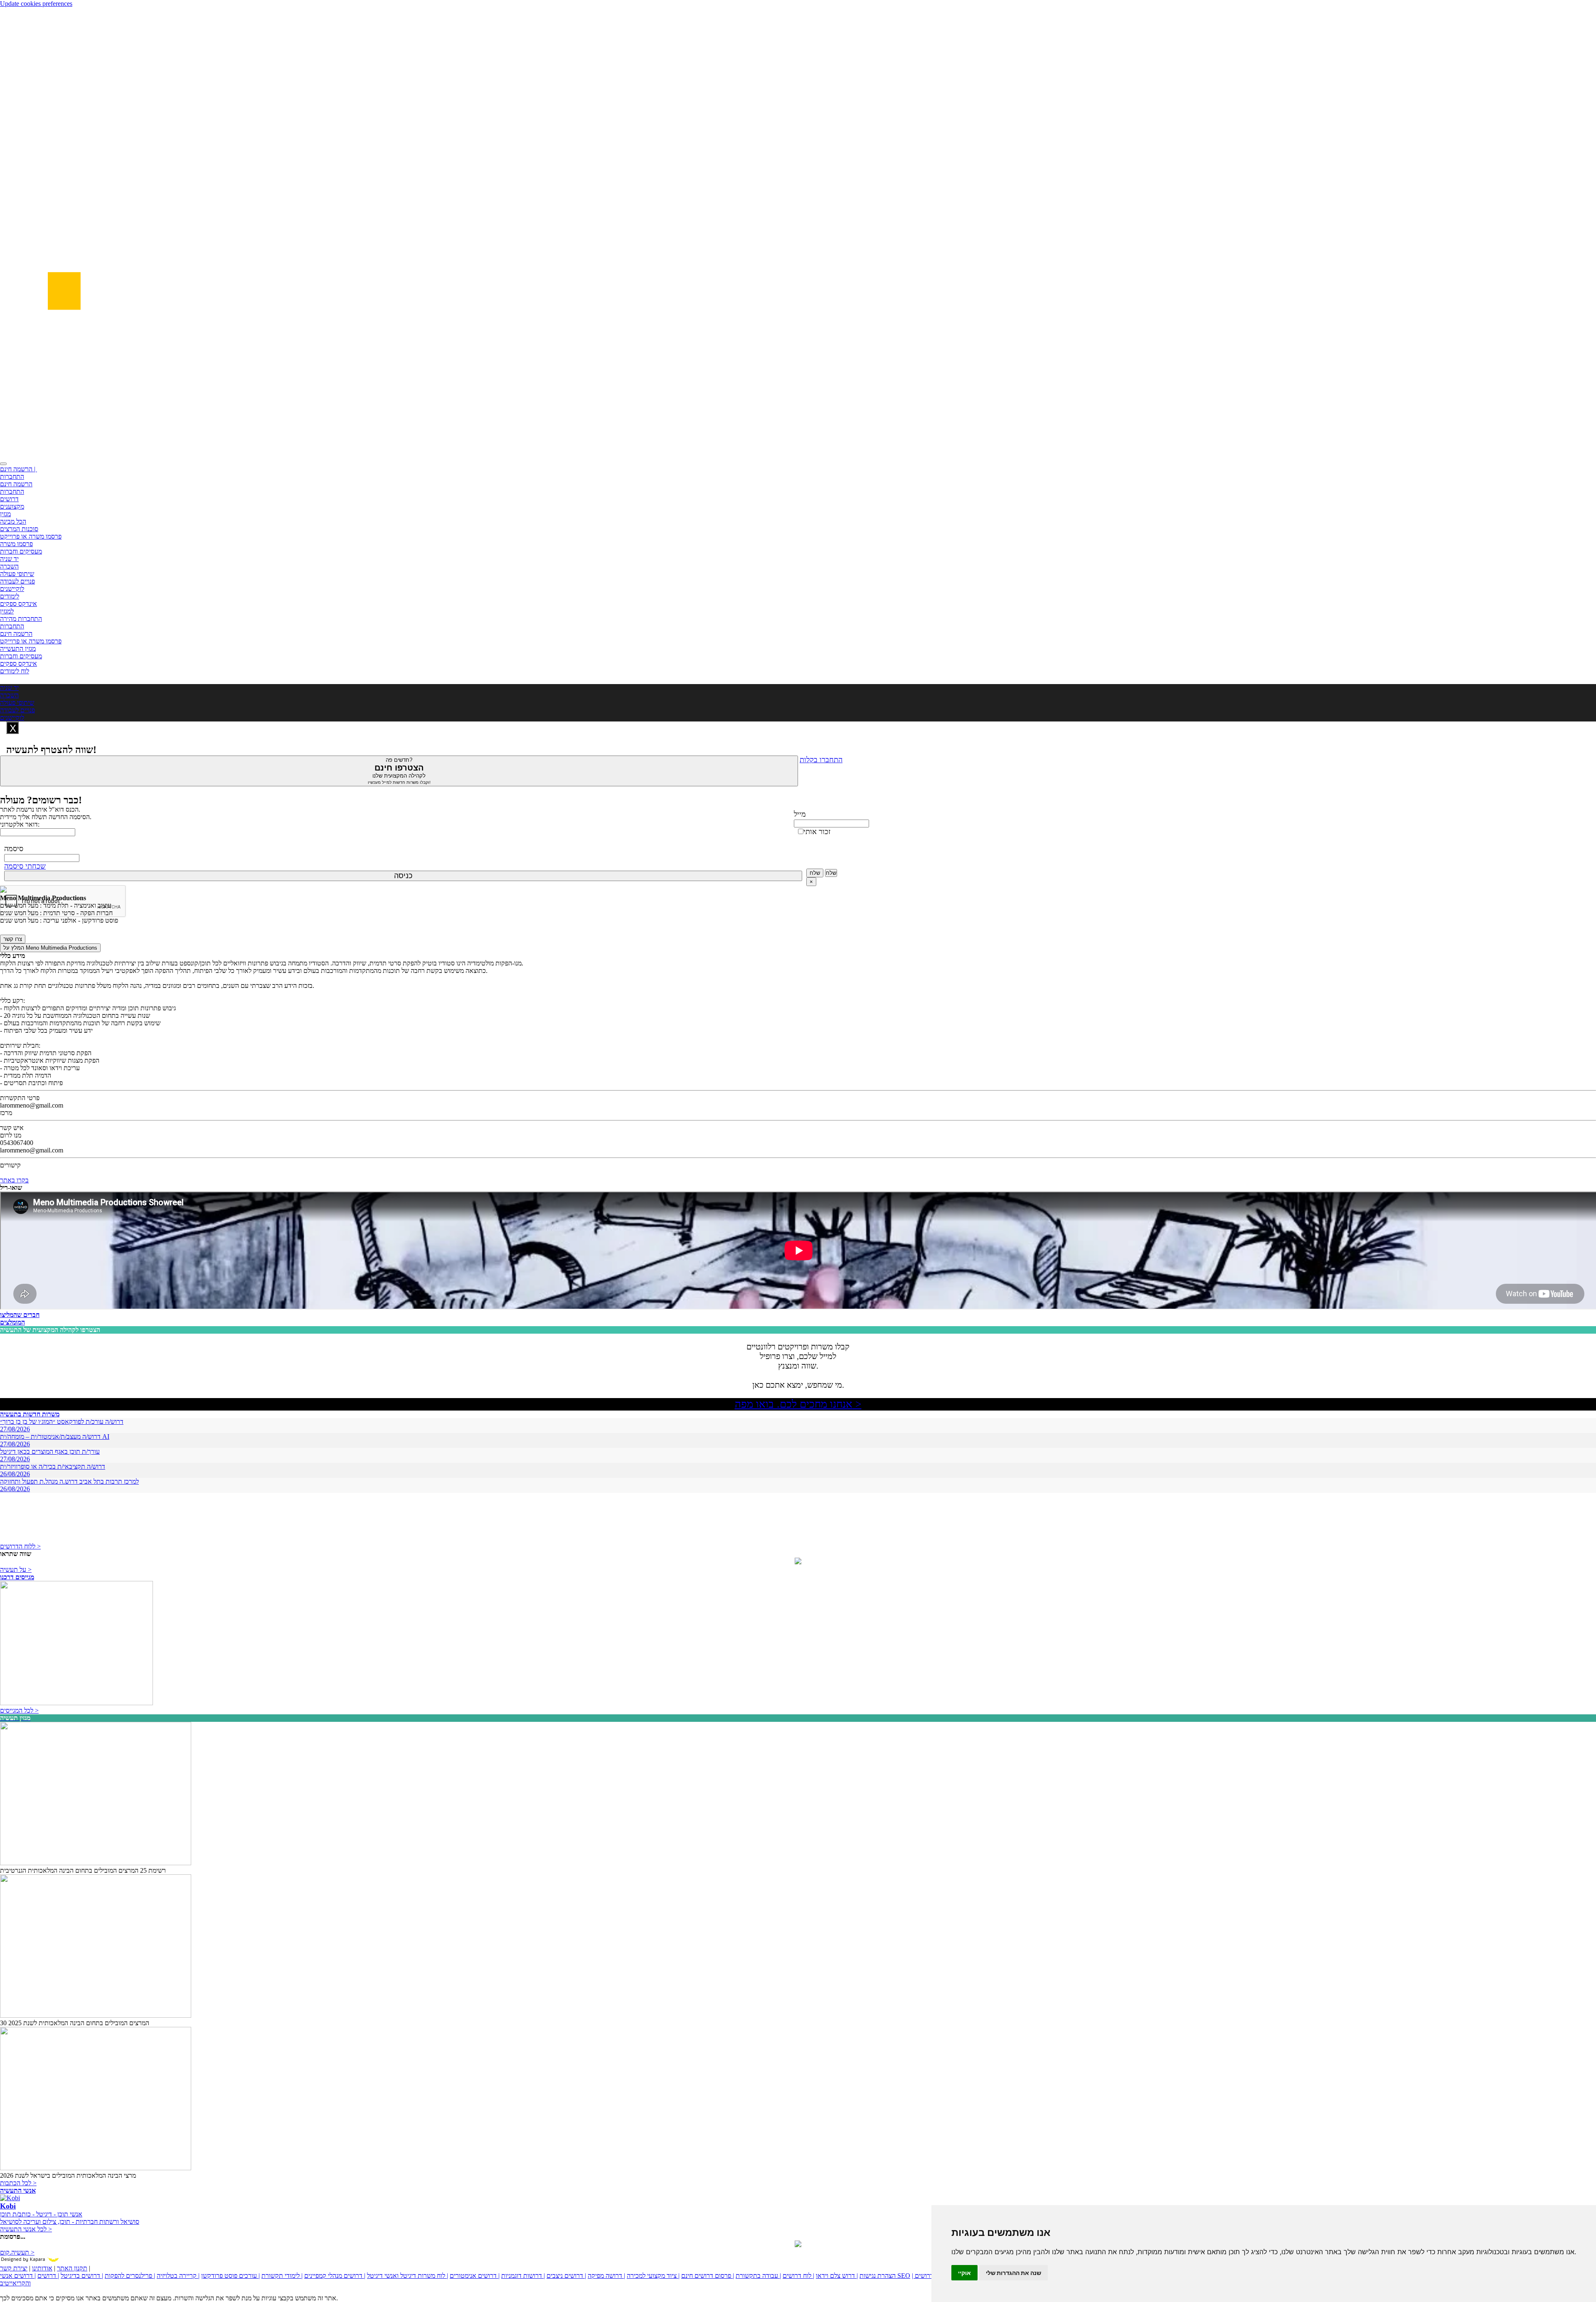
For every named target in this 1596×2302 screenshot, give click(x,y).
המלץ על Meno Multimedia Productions (50, 948)
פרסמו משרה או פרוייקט (31, 536)
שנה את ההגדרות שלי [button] (1014, 2273)
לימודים (10, 596)
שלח (815, 873)
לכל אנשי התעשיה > (26, 2229)
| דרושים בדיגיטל (82, 2276)
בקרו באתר (14, 1180)
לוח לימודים (15, 671)
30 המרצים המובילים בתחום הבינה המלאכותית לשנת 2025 (75, 2023)
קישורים (10, 1165)
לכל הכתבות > (18, 2183)
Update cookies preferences (36, 4)
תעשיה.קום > (17, 2252)
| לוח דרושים (798, 2276)
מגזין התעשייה (18, 649)
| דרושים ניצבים (566, 2276)
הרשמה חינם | (18, 469)
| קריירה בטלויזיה (178, 2276)
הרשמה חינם (16, 484)
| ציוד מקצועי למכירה (653, 2276)
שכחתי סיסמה (25, 866)
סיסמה (14, 849)
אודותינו (42, 2268)
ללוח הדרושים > (20, 1546)
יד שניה (9, 559)
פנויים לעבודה (17, 581)
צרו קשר (13, 939)
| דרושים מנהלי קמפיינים (335, 2276)
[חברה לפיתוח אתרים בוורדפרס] (798, 2245)
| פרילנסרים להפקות (130, 2276)
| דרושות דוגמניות (523, 2276)
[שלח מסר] (798, 1562)
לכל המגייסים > (19, 1710)
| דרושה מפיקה (606, 2276)
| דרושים (48, 2276)
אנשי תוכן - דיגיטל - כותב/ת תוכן (41, 2214)
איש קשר (12, 1128)
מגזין (5, 514)
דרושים (9, 499)
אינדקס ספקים (18, 604)
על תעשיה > (16, 1570)
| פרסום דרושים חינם (708, 2276)
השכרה (9, 566)
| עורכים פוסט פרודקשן (230, 2276)
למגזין (7, 611)
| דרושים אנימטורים (475, 2276)
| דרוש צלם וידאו (837, 2276)
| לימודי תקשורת (282, 2276)
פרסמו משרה (16, 544)
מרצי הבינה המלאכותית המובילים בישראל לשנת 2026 (68, 2175)
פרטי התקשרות (20, 1098)
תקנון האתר (72, 2268)
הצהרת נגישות (878, 2276)
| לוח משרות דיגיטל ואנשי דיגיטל (408, 2276)
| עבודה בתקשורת (758, 2276)
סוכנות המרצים (19, 529)
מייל (800, 814)
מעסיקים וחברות (21, 551)
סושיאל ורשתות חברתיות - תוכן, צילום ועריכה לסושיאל (70, 2222)
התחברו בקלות (821, 760)
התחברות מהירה (21, 619)
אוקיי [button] (964, 2273)
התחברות (12, 476)
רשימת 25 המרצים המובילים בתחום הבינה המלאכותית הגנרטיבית (83, 1870)
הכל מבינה (13, 521)
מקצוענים (12, 506)
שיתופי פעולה (17, 574)
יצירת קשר (14, 2268)
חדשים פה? (399, 771)
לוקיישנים (12, 589)
